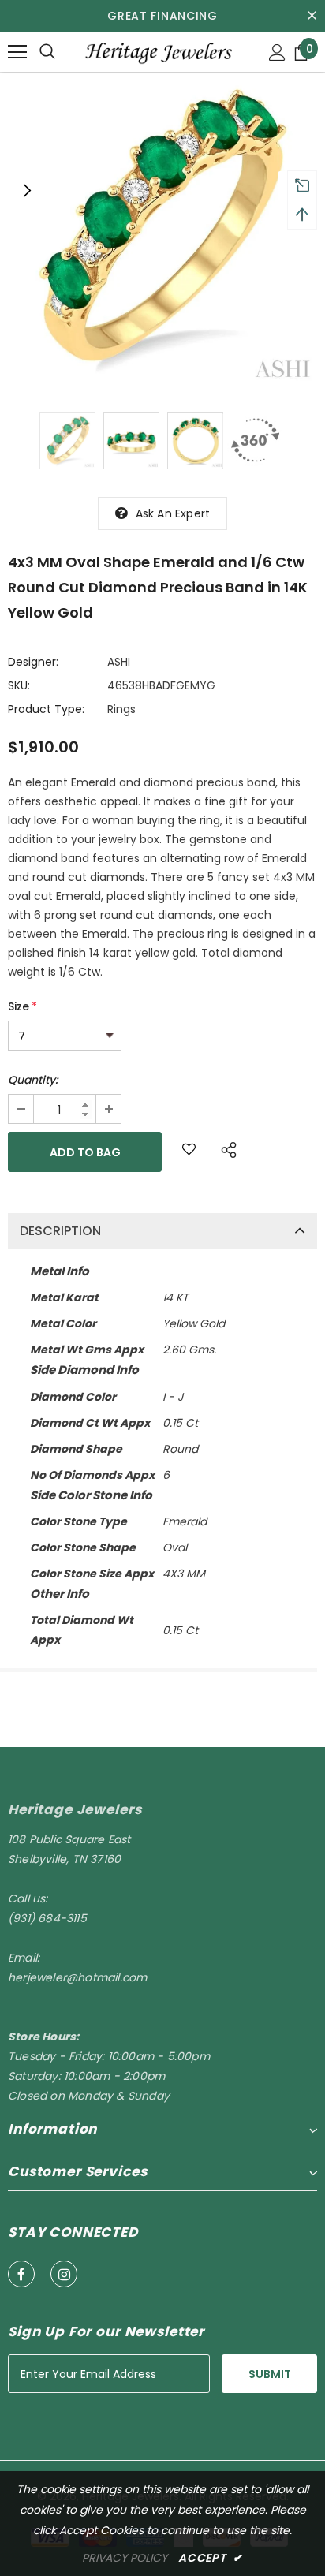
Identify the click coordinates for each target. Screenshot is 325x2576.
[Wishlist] (189, 1152)
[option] (162, 230)
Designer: (33, 662)
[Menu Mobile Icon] (17, 52)
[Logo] (157, 51)
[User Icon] (277, 52)
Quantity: (33, 1080)
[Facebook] (21, 2274)
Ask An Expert (173, 513)
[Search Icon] (47, 52)
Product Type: (46, 709)
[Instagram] (64, 2274)
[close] (312, 16)
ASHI (119, 662)
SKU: (19, 685)
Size (22, 1006)
